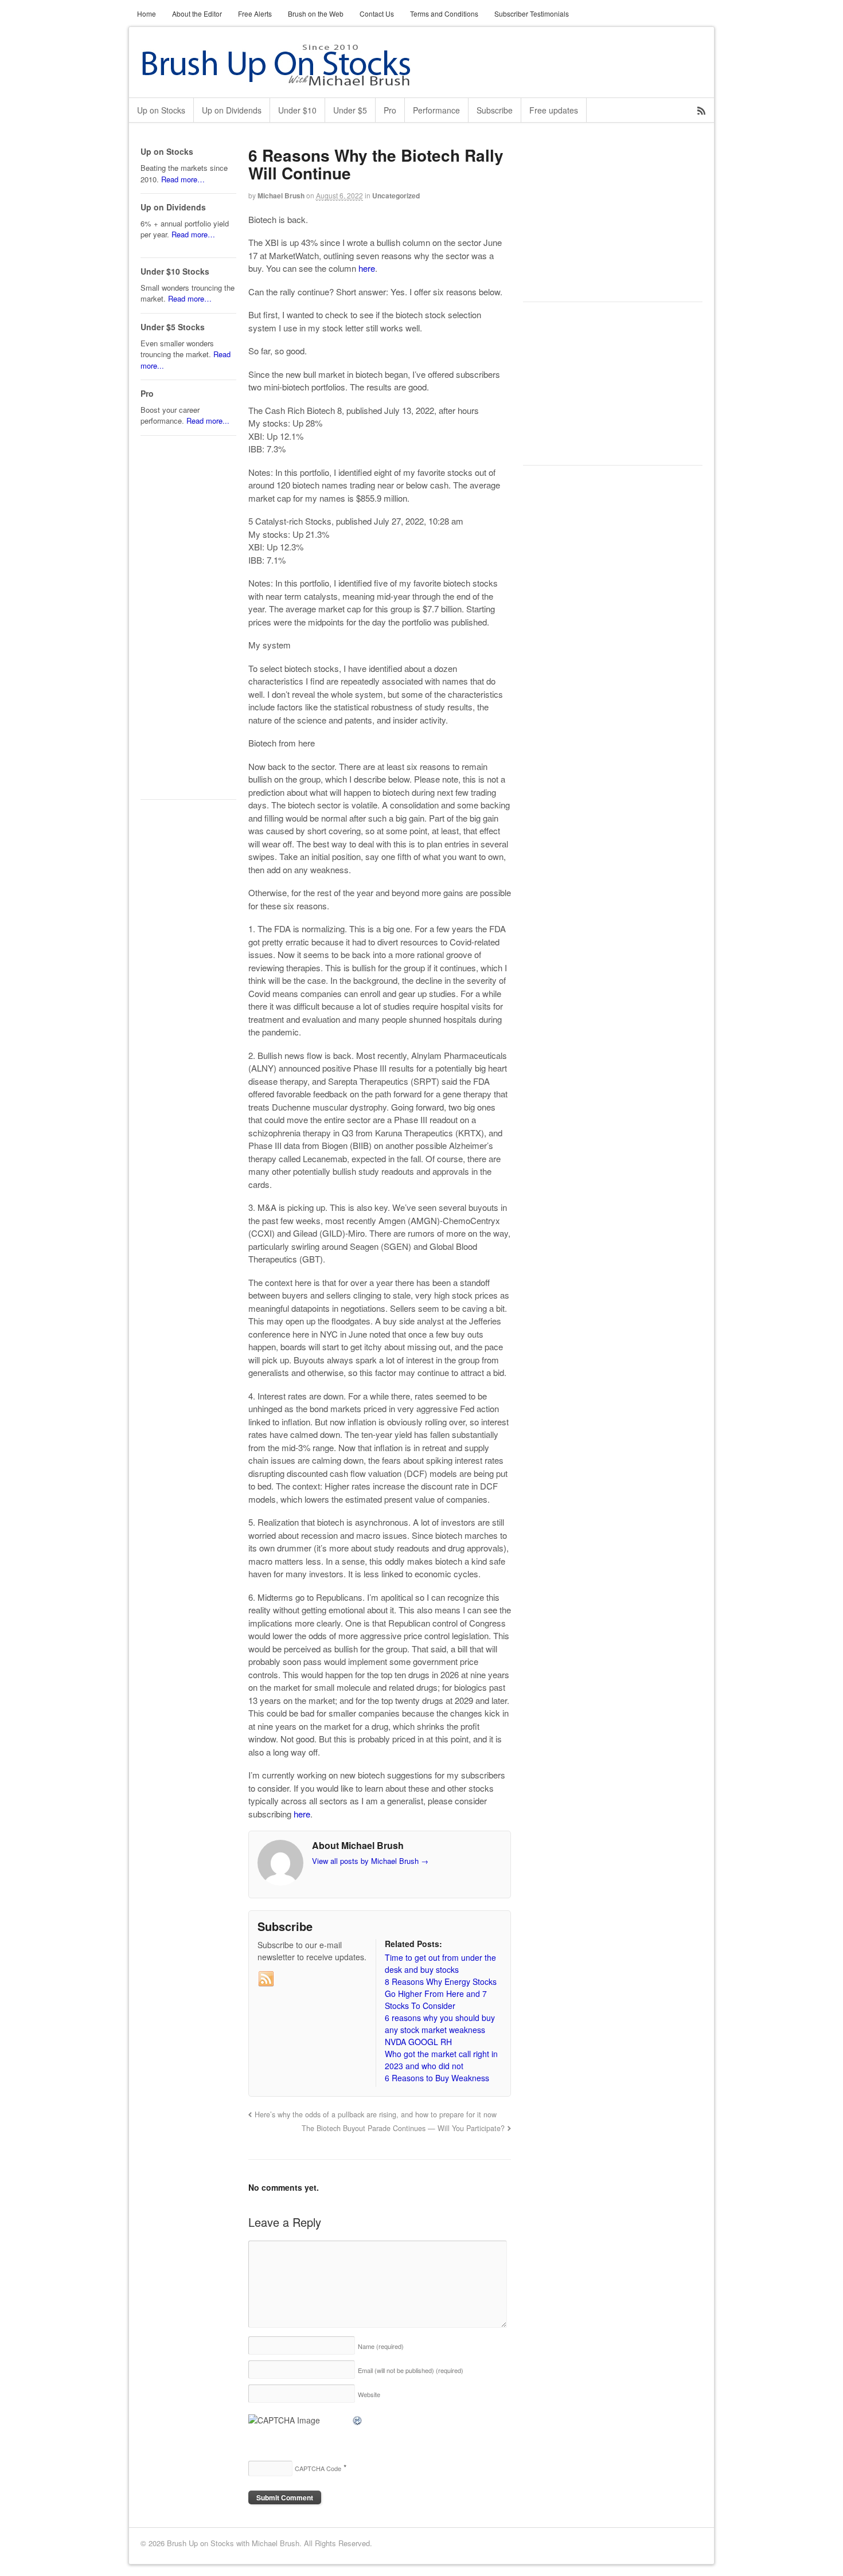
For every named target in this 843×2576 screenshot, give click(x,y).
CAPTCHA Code (318, 2468)
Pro (390, 110)
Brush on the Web (316, 13)
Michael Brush (281, 196)
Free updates (554, 110)
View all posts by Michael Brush (370, 1861)
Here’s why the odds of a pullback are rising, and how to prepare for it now (376, 2114)
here (367, 268)
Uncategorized (396, 196)
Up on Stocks (161, 110)
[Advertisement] (609, 218)
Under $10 (297, 110)
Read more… (183, 179)
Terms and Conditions (444, 13)
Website (369, 2394)
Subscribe (495, 110)
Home (147, 13)
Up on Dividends (232, 110)
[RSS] (266, 1979)
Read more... (208, 421)
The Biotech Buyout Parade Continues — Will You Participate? (403, 2128)
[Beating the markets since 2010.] (292, 80)
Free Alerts (255, 13)
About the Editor (197, 13)
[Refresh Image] (358, 2420)
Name (381, 2346)
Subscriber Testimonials (532, 13)
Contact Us (377, 13)
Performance (436, 110)
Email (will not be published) (411, 2370)
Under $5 (350, 110)
